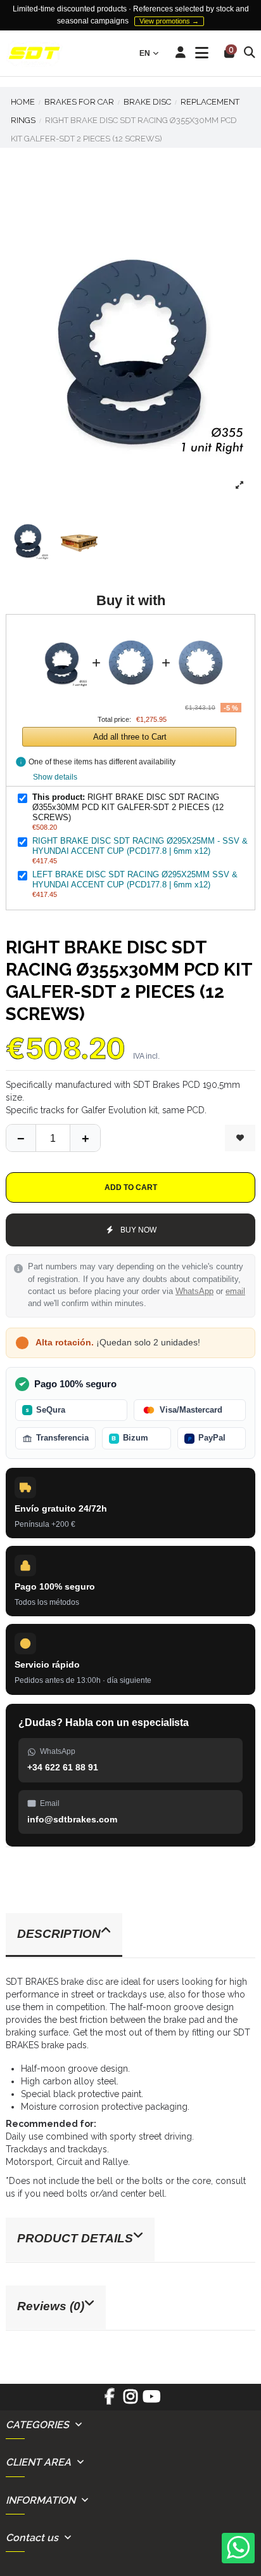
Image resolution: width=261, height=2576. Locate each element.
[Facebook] (109, 2401)
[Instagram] (130, 2401)
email (235, 1291)
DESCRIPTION (59, 1934)
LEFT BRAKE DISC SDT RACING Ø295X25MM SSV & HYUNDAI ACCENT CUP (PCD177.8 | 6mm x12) (135, 879)
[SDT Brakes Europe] (34, 54)
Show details (55, 777)
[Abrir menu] (202, 53)
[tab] (130, 1936)
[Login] (181, 53)
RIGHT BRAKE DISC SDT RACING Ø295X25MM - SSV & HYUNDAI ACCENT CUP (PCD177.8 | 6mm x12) (140, 846)
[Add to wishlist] (240, 1138)
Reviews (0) (51, 2306)
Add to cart (131, 1187)
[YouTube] (152, 2401)
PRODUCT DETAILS (75, 2238)
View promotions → (169, 21)
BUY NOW (138, 1230)
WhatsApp (194, 1291)
